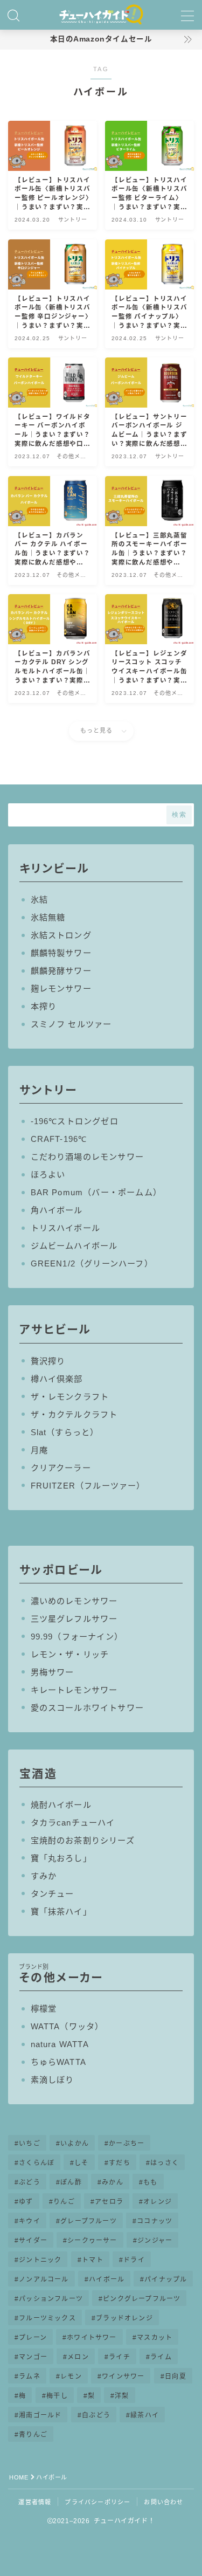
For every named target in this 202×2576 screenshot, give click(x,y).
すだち (120, 2163)
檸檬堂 (44, 2009)
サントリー (48, 1090)
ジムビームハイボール (74, 1246)
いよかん (75, 2144)
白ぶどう (96, 2415)
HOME (19, 2477)
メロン (78, 2357)
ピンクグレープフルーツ (142, 2299)
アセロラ (109, 2202)
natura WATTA (60, 2044)
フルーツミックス (47, 2318)
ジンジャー (155, 2241)
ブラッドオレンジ (124, 2318)
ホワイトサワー (92, 2338)
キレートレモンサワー (74, 1690)
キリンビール (54, 868)
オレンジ (158, 2202)
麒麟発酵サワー (61, 971)
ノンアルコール (44, 2279)
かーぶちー (127, 2144)
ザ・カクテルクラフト (74, 1414)
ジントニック (40, 2260)
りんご (64, 2202)
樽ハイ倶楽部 (57, 1379)
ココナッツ (155, 2221)
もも (150, 2182)
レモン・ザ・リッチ (70, 1654)
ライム (161, 2357)
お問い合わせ (163, 2502)
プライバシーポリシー (97, 2502)
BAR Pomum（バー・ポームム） (96, 1192)
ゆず (26, 2202)
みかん (113, 2182)
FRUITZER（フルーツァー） (88, 1486)
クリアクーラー (61, 1468)
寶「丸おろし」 (61, 1858)
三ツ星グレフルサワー (74, 1619)
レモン (71, 2377)
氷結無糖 (48, 917)
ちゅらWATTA (59, 2062)
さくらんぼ (37, 2163)
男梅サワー (53, 1672)
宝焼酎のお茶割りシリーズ (83, 1840)
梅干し (57, 2396)
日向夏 (176, 2377)
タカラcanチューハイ (73, 1823)
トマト (93, 2260)
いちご (30, 2144)
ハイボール (107, 2279)
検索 (179, 815)
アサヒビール (55, 1329)
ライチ (120, 2357)
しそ (82, 2163)
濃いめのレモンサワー (74, 1601)
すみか (44, 1876)
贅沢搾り (48, 1361)
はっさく (165, 2163)
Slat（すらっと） (65, 1432)
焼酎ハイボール (61, 1805)
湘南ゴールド (40, 2415)
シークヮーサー (92, 2241)
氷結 (39, 900)
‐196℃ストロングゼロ (75, 1121)
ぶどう (30, 2182)
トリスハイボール (66, 1228)
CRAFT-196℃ (59, 1139)
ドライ (134, 2260)
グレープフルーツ (89, 2221)
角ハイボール (57, 1210)
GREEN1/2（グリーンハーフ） (92, 1263)
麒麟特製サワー (61, 953)
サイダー (33, 2241)
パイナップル (166, 2279)
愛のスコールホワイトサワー (88, 1708)
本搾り (44, 1006)
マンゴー (33, 2357)
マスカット (155, 2338)
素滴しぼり (53, 2080)
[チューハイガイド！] (101, 15)
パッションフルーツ (51, 2299)
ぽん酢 (71, 2182)
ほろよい (48, 1175)
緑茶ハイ (145, 2415)
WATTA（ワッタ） (67, 2026)
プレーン (33, 2338)
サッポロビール (61, 1570)
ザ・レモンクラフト (70, 1397)
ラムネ (30, 2377)
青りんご (33, 2435)
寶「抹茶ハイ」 (61, 1912)
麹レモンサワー (61, 989)
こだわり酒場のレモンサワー (88, 1157)
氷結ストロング (61, 935)
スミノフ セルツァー (71, 1024)
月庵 (39, 1450)
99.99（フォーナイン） (77, 1637)
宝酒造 (38, 1773)
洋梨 (122, 2396)
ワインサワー (123, 2377)
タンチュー (53, 1894)
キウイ (30, 2221)
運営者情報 (35, 2502)
